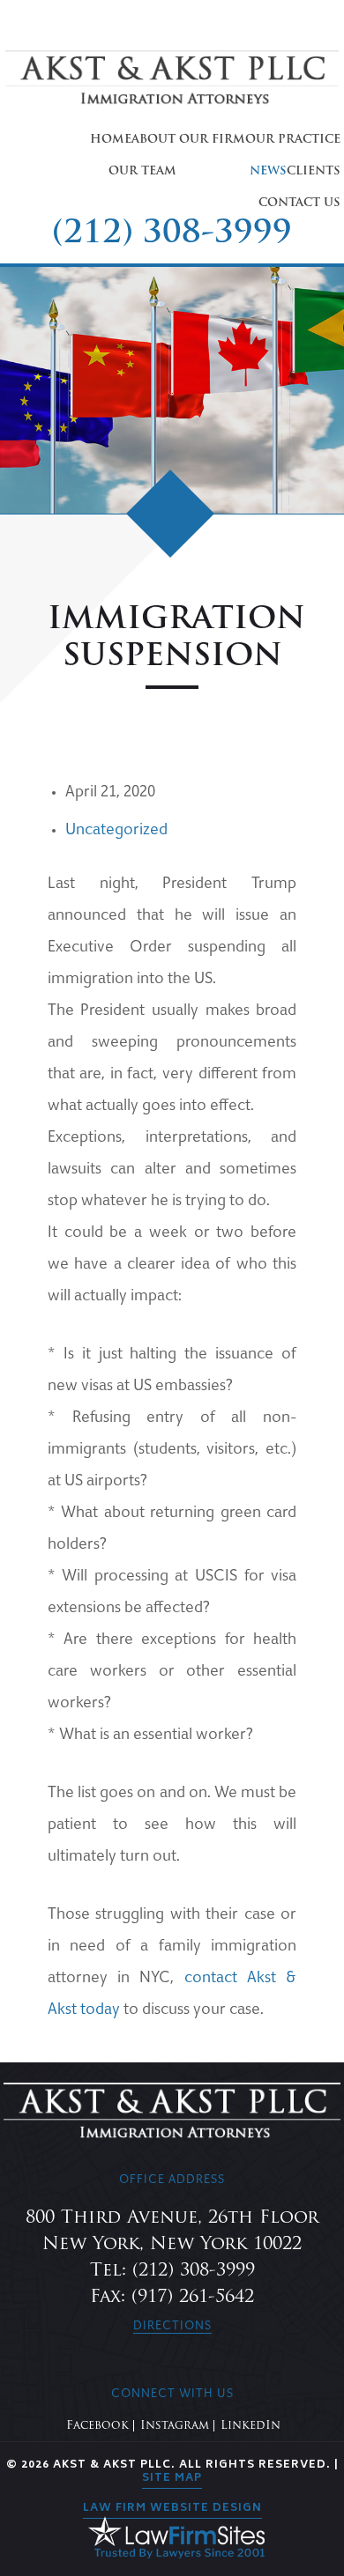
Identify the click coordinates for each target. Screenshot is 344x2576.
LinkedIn (251, 2426)
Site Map (172, 2479)
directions (172, 2327)
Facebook (97, 2426)
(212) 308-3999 (172, 234)
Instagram (175, 2426)
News (268, 171)
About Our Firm (188, 140)
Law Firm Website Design (172, 2509)
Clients (314, 171)
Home (111, 140)
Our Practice (293, 140)
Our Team (142, 171)
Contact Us (299, 203)
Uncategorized (116, 831)
